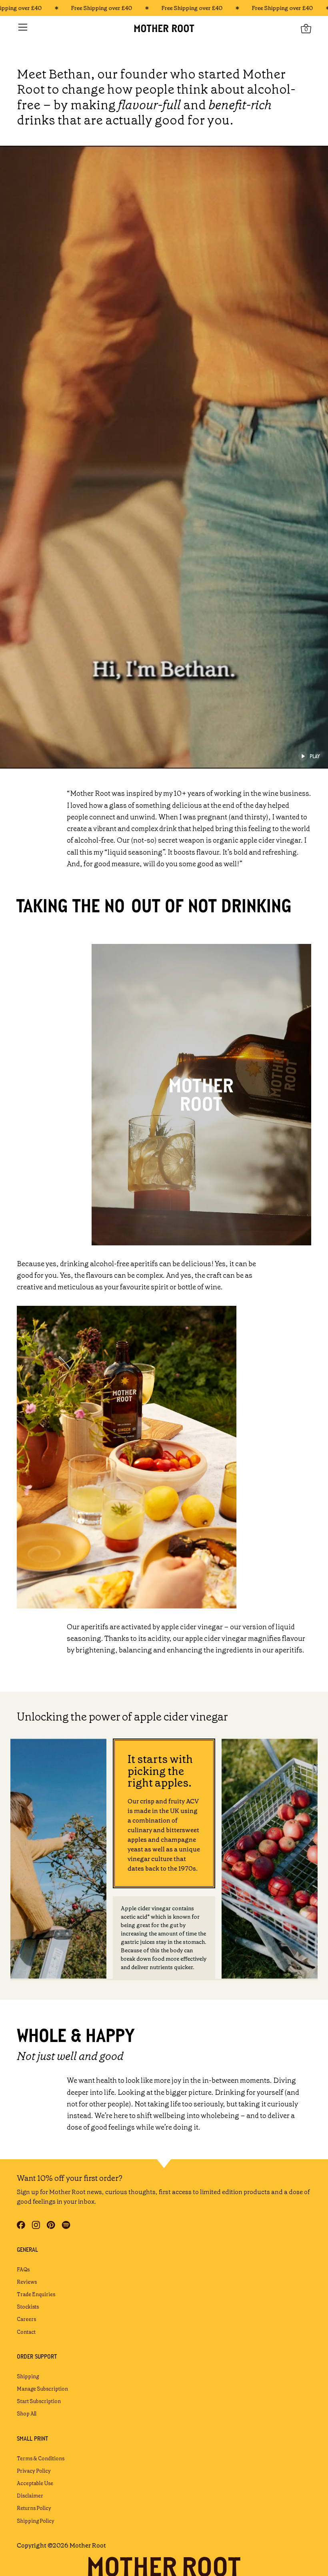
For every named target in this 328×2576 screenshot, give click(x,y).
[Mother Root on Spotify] (66, 2225)
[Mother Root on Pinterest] (51, 2225)
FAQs (23, 2270)
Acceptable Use (35, 2483)
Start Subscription (39, 2401)
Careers (26, 2319)
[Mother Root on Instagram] (36, 2225)
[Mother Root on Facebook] (21, 2225)
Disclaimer (30, 2496)
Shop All (27, 2414)
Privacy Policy (34, 2471)
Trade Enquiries (36, 2294)
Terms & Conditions (41, 2459)
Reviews (27, 2282)
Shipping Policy (36, 2521)
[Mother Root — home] (164, 28)
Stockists (28, 2307)
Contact (26, 2332)
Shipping (28, 2376)
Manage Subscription (42, 2389)
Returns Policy (34, 2508)
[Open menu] (23, 27)
